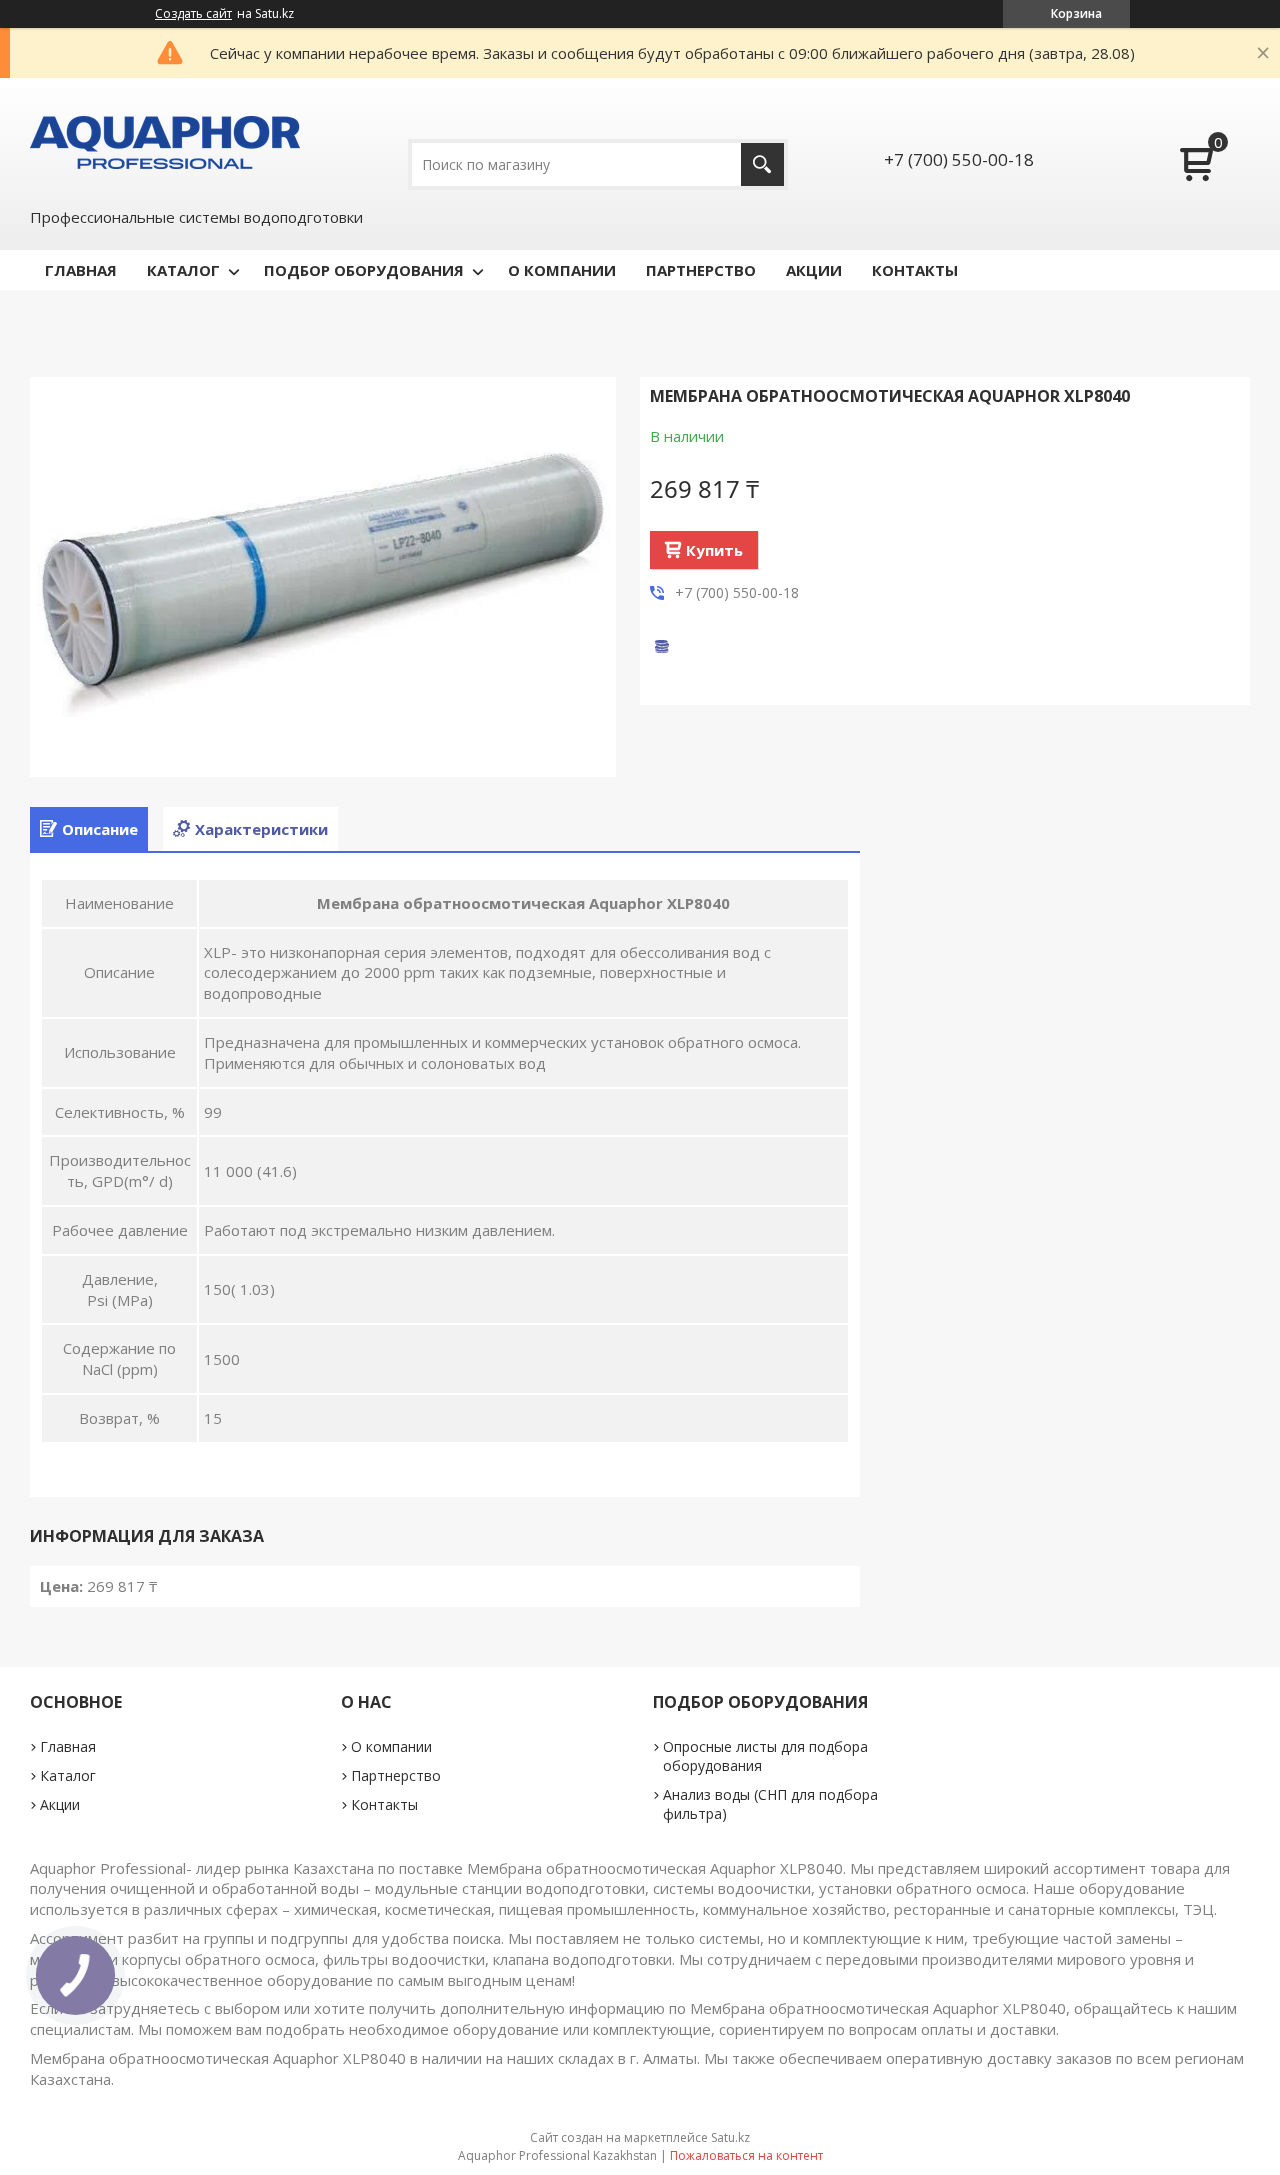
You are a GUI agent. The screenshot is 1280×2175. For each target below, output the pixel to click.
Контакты (384, 1804)
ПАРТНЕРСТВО (701, 270)
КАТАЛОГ (183, 270)
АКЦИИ (814, 270)
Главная (68, 1746)
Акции (60, 1804)
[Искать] (762, 164)
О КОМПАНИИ (562, 270)
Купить (714, 550)
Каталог (68, 1775)
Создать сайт (193, 14)
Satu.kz (730, 2137)
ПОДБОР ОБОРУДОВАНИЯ (364, 270)
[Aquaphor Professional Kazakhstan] (165, 141)
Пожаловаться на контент (746, 2155)
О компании (391, 1746)
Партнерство (396, 1775)
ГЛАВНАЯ (81, 270)
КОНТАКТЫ (915, 270)
